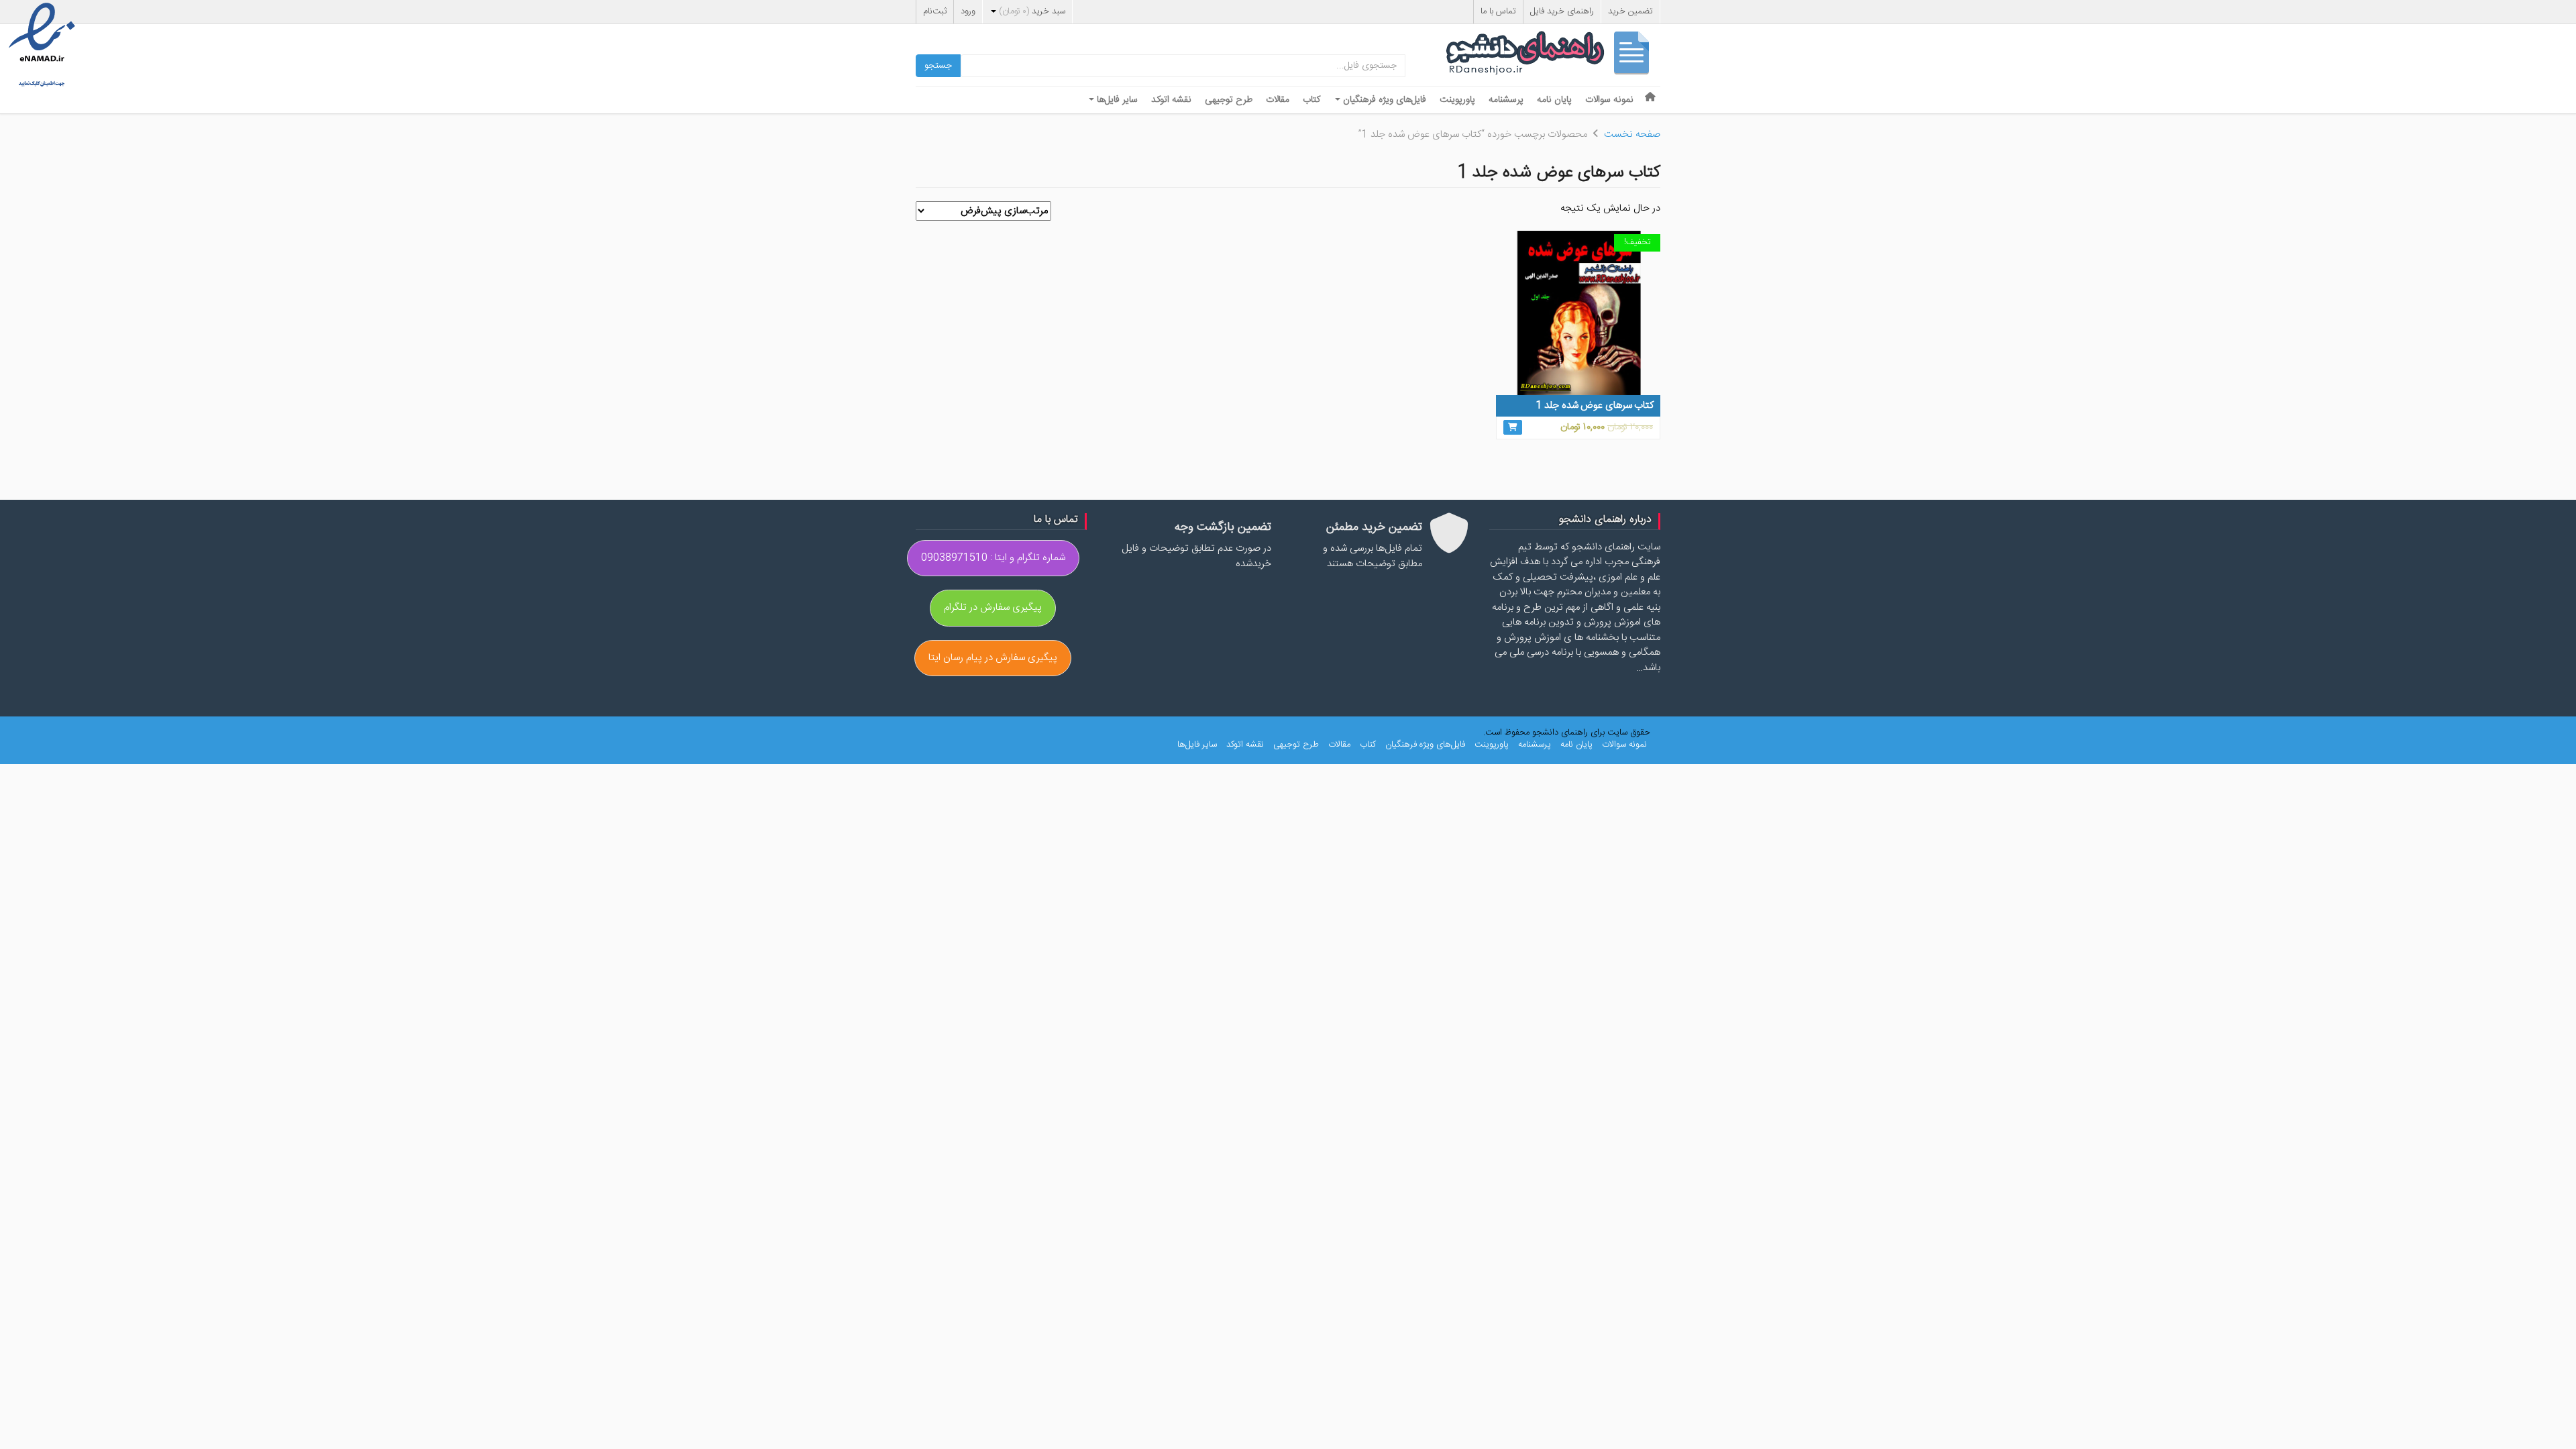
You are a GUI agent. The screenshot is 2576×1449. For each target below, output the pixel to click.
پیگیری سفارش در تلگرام (993, 607)
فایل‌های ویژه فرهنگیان (1383, 100)
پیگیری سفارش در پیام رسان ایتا (993, 658)
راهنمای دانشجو (1553, 56)
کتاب (1311, 100)
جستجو (938, 66)
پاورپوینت (1457, 100)
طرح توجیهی (1229, 100)
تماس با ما (1498, 11)
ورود (968, 11)
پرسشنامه (1506, 100)
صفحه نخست (1632, 135)
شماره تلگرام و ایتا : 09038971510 (993, 558)
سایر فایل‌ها (1116, 100)
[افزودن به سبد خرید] (1513, 427)
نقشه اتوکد (1171, 100)
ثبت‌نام (935, 11)
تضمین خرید (1630, 11)
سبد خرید (1032, 11)
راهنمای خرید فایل (1562, 11)
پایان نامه (1554, 100)
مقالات (1278, 100)
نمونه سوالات (1609, 100)
